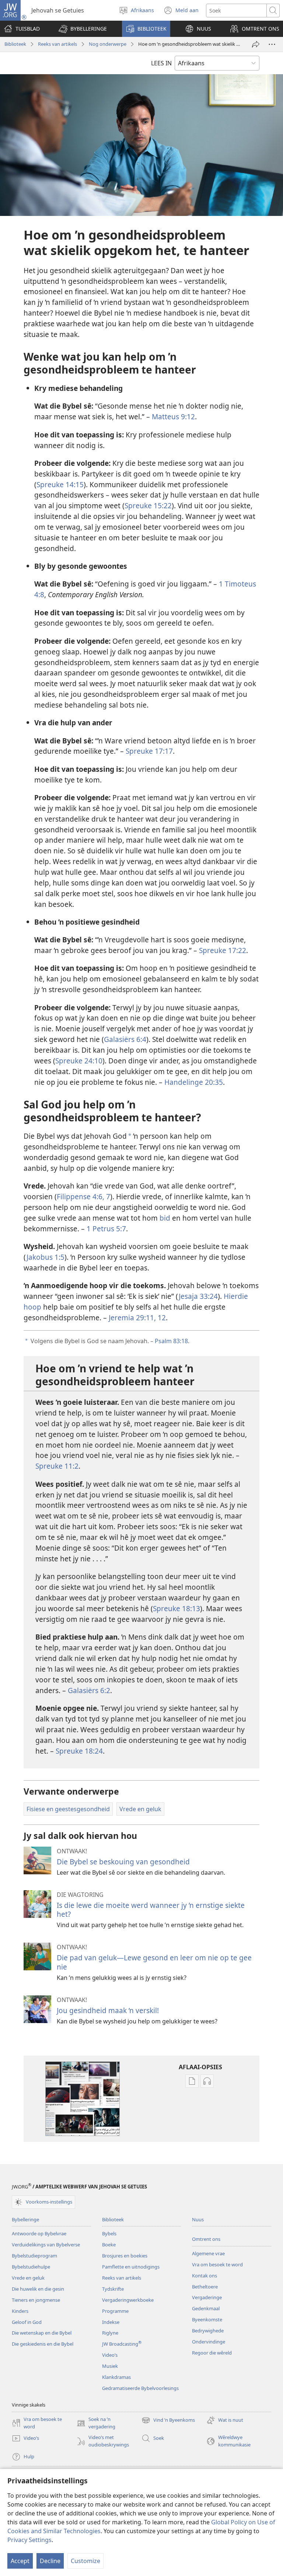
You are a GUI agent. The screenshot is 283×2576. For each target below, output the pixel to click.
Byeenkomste (207, 2319)
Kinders (20, 2311)
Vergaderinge (207, 2297)
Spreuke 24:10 (79, 1061)
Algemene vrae (208, 2253)
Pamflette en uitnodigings (131, 2267)
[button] (83, 29)
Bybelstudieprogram (34, 2256)
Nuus (198, 2219)
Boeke (109, 2245)
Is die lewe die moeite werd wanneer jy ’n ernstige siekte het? (151, 1910)
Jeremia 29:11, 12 (137, 1318)
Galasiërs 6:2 (89, 1690)
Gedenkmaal (206, 2308)
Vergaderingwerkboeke (128, 2300)
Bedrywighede (208, 2331)
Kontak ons (205, 2276)
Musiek (110, 2366)
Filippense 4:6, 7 (83, 1196)
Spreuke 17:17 (149, 751)
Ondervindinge (209, 2342)
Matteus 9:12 (173, 417)
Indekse (111, 2322)
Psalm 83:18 (171, 1341)
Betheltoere (205, 2287)
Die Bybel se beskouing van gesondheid (123, 1862)
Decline (50, 2561)
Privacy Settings (29, 2540)
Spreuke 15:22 (148, 505)
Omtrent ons (206, 2239)
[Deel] (256, 44)
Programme (115, 2311)
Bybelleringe (25, 2219)
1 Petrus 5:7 (106, 1229)
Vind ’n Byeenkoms (168, 2421)
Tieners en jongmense (36, 2300)
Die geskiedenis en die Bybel (43, 2344)
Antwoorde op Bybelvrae (39, 2233)
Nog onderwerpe (108, 44)
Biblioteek (15, 44)
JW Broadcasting (122, 2344)
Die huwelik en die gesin (38, 2289)
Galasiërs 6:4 (125, 1039)
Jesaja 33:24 (198, 1296)
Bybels (109, 2233)
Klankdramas (116, 2377)
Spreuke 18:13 (177, 1608)
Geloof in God (27, 2322)
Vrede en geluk (28, 2278)
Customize (85, 2561)
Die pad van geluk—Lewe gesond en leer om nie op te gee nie (154, 1962)
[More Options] (272, 44)
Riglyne (110, 2333)
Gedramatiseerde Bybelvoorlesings (140, 2388)
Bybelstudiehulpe (31, 2267)
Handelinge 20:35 (194, 1082)
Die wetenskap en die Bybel (42, 2333)
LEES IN (161, 63)
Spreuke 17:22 (223, 950)
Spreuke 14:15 (60, 484)
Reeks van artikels (57, 44)
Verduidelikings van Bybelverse (46, 2245)
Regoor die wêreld (212, 2353)
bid (165, 1218)
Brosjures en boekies (125, 2256)
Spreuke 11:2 (57, 1466)
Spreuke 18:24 (79, 1751)
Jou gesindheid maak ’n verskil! (108, 2010)
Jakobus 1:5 (46, 1257)
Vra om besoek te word (217, 2264)
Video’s (110, 2355)
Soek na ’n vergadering (96, 2423)
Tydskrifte (113, 2289)
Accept (20, 2561)
